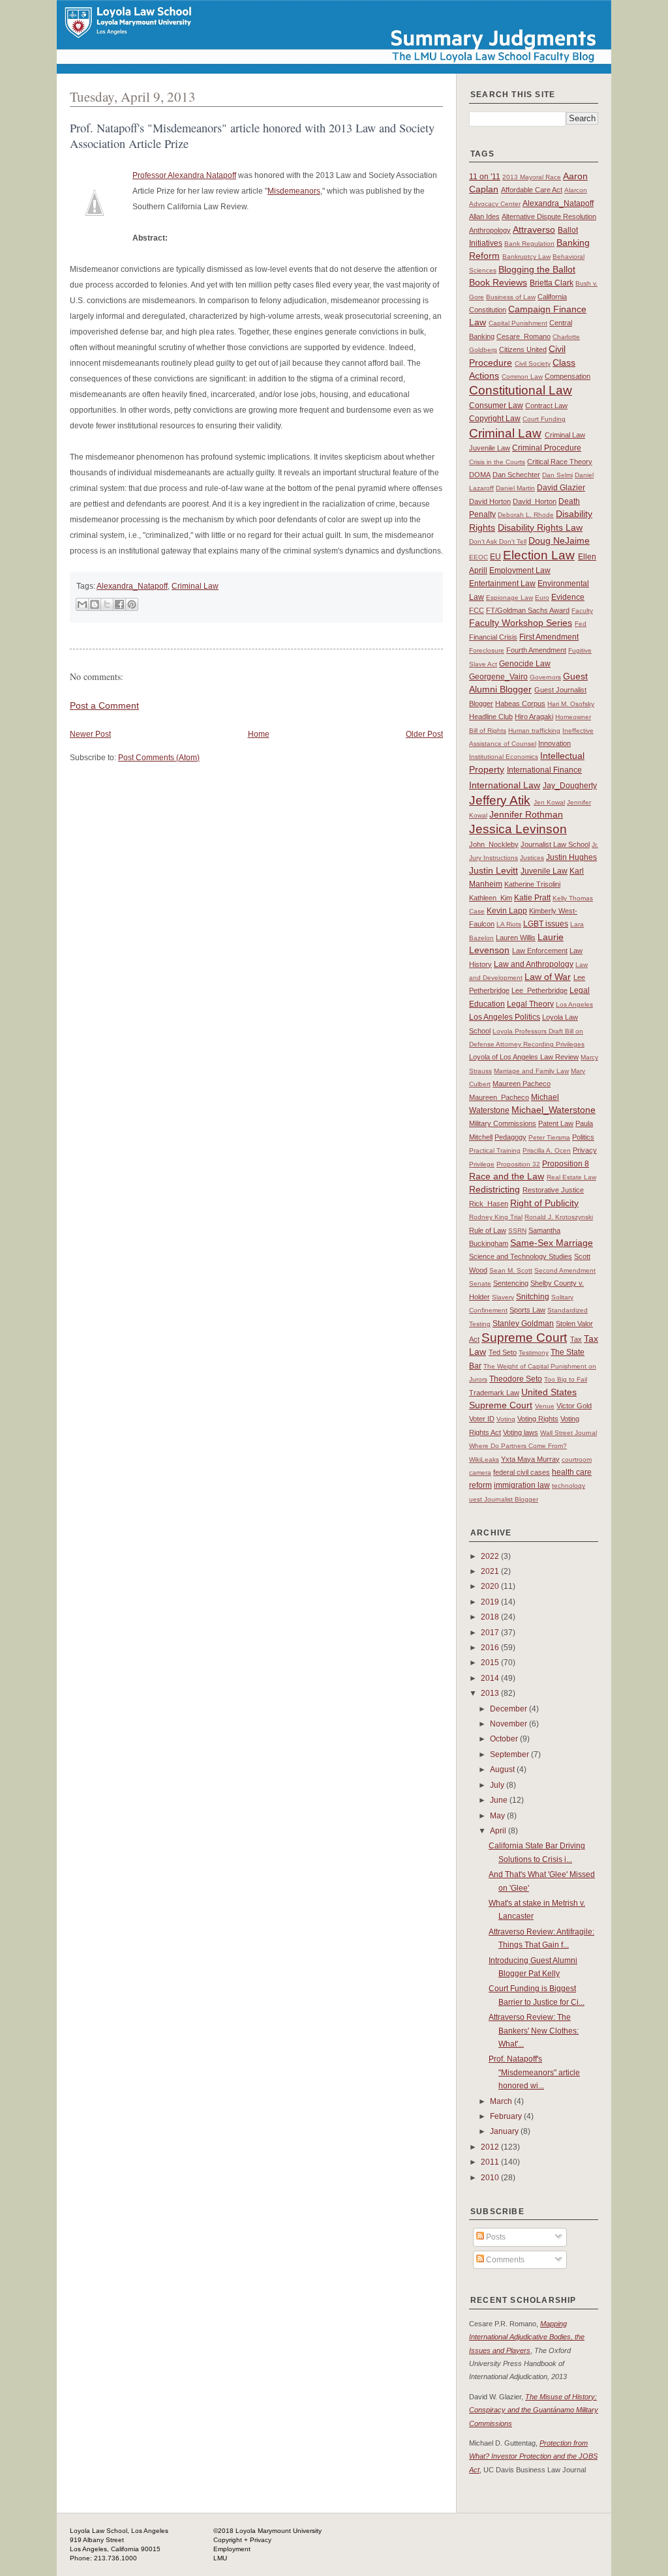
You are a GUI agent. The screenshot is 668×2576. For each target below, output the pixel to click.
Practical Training (495, 1150)
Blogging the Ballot (537, 269)
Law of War (548, 977)
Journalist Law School (555, 844)
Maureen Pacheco (522, 1084)
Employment (232, 2549)
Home (259, 734)
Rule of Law (488, 1230)
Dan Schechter (516, 475)
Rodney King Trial (496, 1217)
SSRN (517, 1231)
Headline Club (491, 717)
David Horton (490, 501)
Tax (576, 1339)
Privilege (482, 1164)
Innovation (554, 743)
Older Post (424, 734)
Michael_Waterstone (554, 1110)
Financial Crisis (493, 637)
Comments (504, 2260)
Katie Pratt (532, 898)
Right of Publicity (544, 1203)
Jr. (595, 845)
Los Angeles (574, 1004)
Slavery (503, 1297)
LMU (220, 2558)
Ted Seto (503, 1352)
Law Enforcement (540, 951)
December (509, 1709)
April (499, 1831)
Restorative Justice (553, 1190)
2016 (491, 1648)
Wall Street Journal (569, 1433)
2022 (491, 1556)
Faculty (582, 611)
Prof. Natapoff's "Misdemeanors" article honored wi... (534, 2072)
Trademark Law (494, 1393)
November (509, 1724)
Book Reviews (498, 282)
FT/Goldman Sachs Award (528, 610)
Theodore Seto (516, 1379)
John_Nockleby (494, 844)
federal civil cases (522, 1472)
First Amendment (549, 637)
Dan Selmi (557, 475)
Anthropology (490, 230)
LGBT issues (546, 924)
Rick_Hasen (489, 1204)
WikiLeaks (484, 1459)
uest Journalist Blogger (504, 1499)
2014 (491, 1678)
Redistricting (494, 1189)
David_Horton (535, 501)
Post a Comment (104, 705)
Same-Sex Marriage (552, 1243)
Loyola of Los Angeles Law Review (524, 1057)
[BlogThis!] (95, 604)
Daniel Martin (515, 488)
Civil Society (533, 363)
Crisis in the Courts (497, 462)
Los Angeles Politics (505, 1017)
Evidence (568, 597)
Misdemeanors (294, 191)
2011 (491, 2162)
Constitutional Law (521, 390)
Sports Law (527, 1310)
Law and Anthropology (534, 964)
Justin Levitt (493, 870)
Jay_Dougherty (570, 786)
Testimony (534, 1353)
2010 (491, 2178)
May (498, 1816)
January (505, 2131)
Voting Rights (538, 1419)
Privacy (585, 1150)
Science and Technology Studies (521, 1256)
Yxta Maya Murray (530, 1459)
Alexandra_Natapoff (132, 586)
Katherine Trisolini (532, 884)
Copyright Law (495, 419)
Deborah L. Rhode (526, 515)
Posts (495, 2237)
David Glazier (561, 488)
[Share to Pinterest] (132, 604)
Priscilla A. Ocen (547, 1150)
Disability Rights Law (540, 527)
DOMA (480, 475)
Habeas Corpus (520, 703)
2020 (491, 1586)
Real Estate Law (571, 1177)
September (510, 1754)
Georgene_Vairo (498, 677)
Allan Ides (484, 216)
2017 (491, 1633)
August (503, 1769)
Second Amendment (565, 1270)
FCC (477, 610)
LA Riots (509, 924)
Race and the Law (507, 1176)
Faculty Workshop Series (521, 623)
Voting (506, 1419)
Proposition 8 (566, 1164)
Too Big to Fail (566, 1379)
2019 (491, 1602)
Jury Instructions (493, 858)
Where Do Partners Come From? (518, 1446)
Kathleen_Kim (491, 898)
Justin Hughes (571, 857)
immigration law (522, 1485)
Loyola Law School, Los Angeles (119, 2531)
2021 (491, 1571)
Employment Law (520, 570)
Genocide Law (525, 664)
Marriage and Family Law (531, 1071)
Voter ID (482, 1419)
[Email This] (82, 604)
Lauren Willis (516, 938)
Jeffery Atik (500, 800)
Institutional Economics (504, 757)
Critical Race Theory (560, 462)
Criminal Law (195, 586)
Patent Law (556, 1123)
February (507, 2116)
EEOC (478, 557)
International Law (505, 785)
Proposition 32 (518, 1164)
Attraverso (534, 229)
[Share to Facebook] (119, 604)
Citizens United (523, 349)
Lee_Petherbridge (539, 990)
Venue (545, 1406)
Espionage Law (509, 598)
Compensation (568, 376)
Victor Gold (574, 1406)
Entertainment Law (502, 584)
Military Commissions (503, 1123)
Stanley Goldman (523, 1324)
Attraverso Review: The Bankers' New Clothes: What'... (534, 2031)
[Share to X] (107, 604)
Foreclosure (487, 650)
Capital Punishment (518, 323)
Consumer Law (496, 406)
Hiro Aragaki (534, 717)
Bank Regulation (529, 244)
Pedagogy (510, 1137)
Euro (542, 598)
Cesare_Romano (524, 336)
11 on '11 (485, 177)
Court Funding (544, 419)
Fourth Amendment (536, 650)
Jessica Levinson (518, 829)
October (505, 1739)
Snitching (533, 1297)
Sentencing (511, 1283)
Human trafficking (534, 731)
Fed (581, 624)
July (498, 1785)
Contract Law (546, 406)
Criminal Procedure (547, 448)
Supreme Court (524, 1338)
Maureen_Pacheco (499, 1097)
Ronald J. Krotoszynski (559, 1217)
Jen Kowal (549, 802)
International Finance (544, 770)
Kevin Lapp (507, 911)
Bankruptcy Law (526, 257)
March (502, 2101)
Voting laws (521, 1432)
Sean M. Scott (511, 1270)
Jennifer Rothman (526, 814)
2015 (491, 1663)
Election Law (539, 555)
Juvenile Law (544, 871)
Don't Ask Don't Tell (498, 541)
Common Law (522, 377)
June (500, 1800)
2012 (491, 2147)
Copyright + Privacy (242, 2540)
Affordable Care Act (532, 190)
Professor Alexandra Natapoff (184, 175)
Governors (545, 677)
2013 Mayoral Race (532, 177)
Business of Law (511, 297)
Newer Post (90, 734)
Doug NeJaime (559, 540)
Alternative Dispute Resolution (549, 216)
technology (569, 1486)
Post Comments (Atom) (159, 758)
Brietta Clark (552, 283)
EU (495, 557)
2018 (491, 1617)
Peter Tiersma (549, 1137)
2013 (491, 1693)
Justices (532, 858)
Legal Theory (530, 1004)
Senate (480, 1283)
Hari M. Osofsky (571, 704)
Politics (583, 1137)
